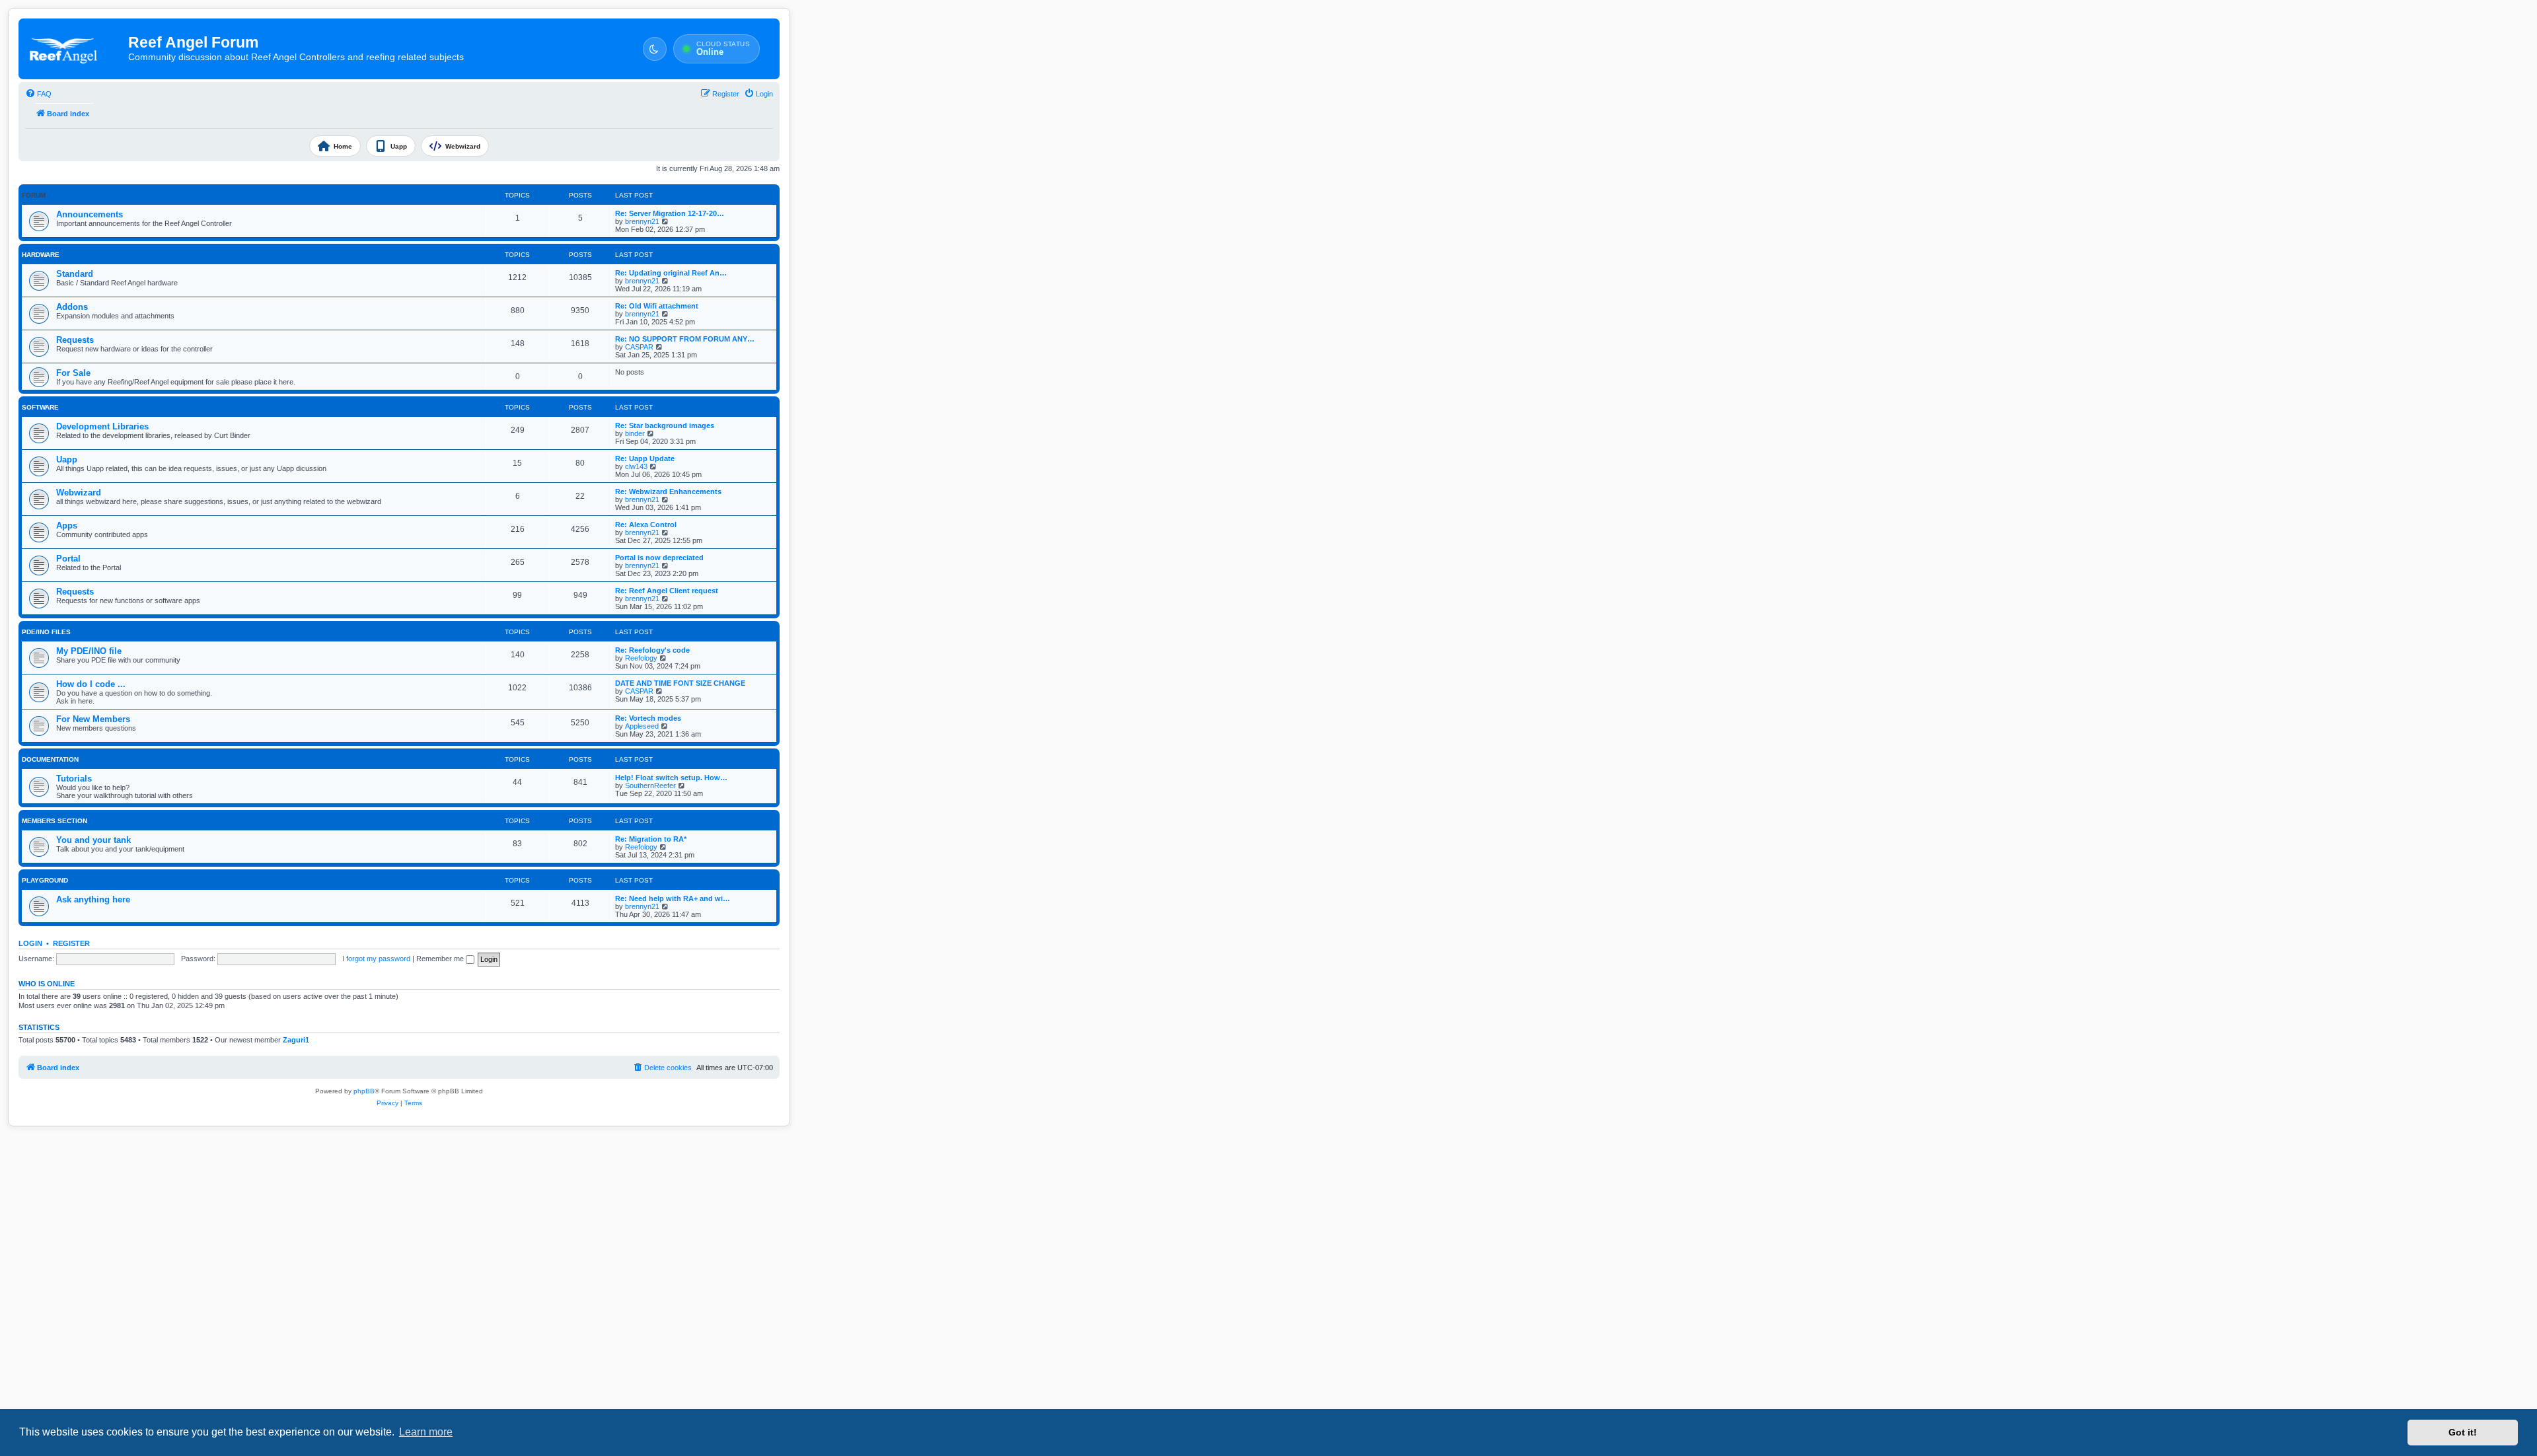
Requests (75, 340)
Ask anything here (93, 899)
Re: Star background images (665, 425)
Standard (75, 274)
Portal (68, 559)
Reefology (641, 658)
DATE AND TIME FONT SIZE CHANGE (680, 683)
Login (30, 943)
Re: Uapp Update (645, 458)
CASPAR (639, 347)
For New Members (93, 719)
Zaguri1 (296, 1040)
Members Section (55, 821)
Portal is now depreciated (659, 558)
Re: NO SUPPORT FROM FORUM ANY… (685, 339)
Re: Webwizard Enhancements (668, 491)
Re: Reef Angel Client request (667, 591)
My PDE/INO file (89, 651)
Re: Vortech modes (648, 718)
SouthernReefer (650, 785)
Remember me (441, 959)
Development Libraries (102, 426)
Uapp (67, 459)
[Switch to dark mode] (655, 49)
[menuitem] (38, 94)
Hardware (41, 255)
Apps (67, 526)
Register (71, 943)
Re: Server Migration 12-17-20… (670, 213)
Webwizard (79, 492)
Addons (72, 307)
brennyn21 (642, 221)
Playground (45, 880)
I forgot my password (376, 959)
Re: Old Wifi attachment (657, 306)
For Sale (73, 373)
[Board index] (74, 49)
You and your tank (93, 840)
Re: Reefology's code (652, 650)
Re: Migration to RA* (651, 839)
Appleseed (642, 726)
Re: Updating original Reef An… (671, 273)
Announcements (90, 214)
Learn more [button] (426, 1432)
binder (635, 433)
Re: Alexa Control (646, 525)
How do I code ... (91, 684)
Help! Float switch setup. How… (671, 778)
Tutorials (74, 779)
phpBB (364, 1091)
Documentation (50, 759)
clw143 (636, 466)
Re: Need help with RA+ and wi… (673, 898)
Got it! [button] (2463, 1432)
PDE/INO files (46, 632)
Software (40, 407)
